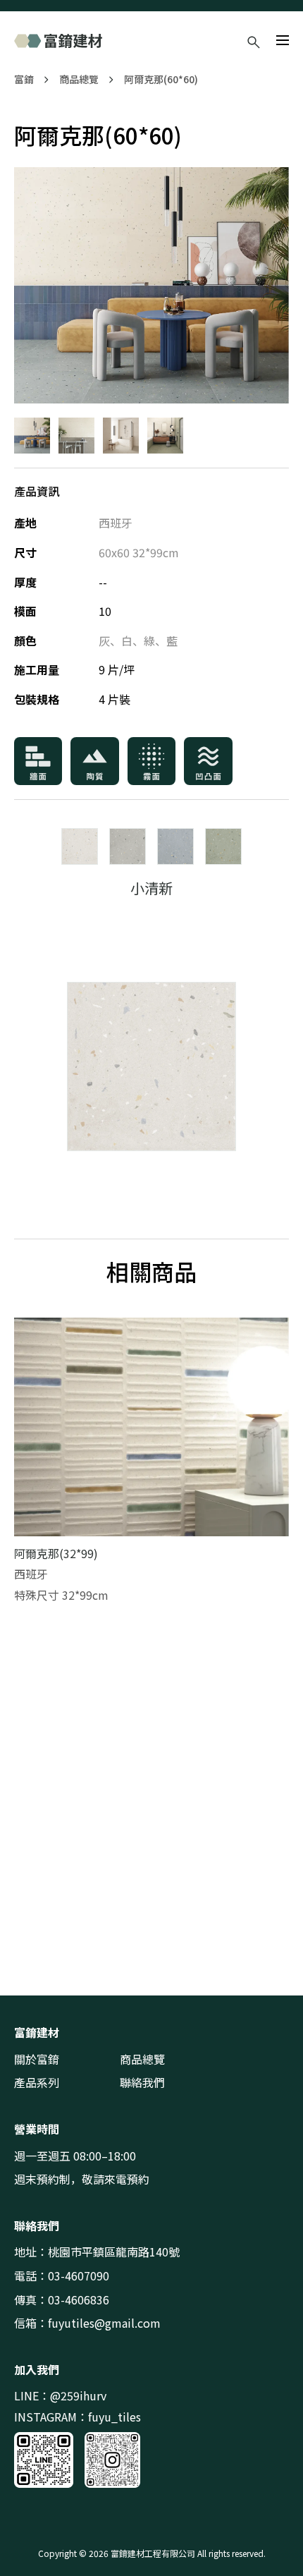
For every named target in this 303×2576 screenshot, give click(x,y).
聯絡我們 (142, 2082)
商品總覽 (79, 79)
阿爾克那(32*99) (56, 1553)
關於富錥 (37, 2059)
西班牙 (116, 523)
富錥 (24, 79)
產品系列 (37, 2082)
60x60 (114, 552)
